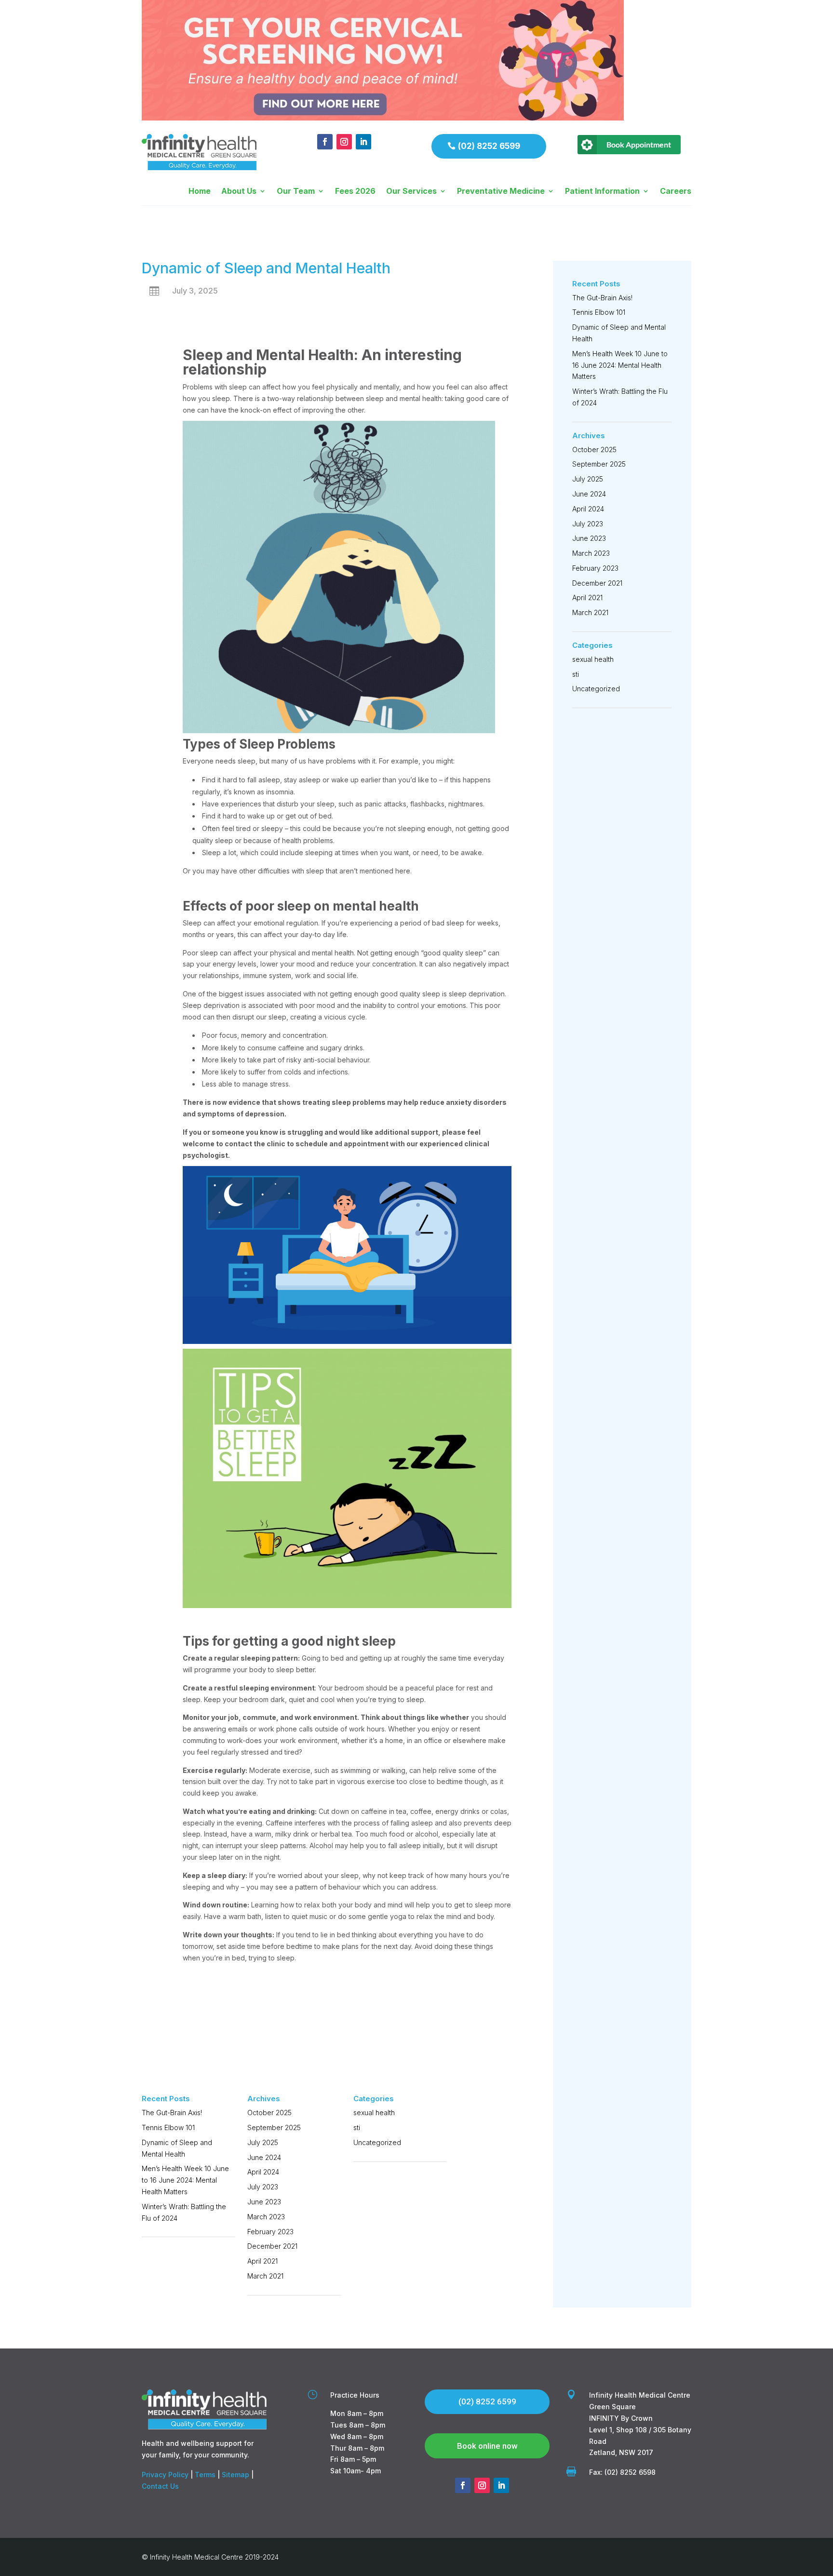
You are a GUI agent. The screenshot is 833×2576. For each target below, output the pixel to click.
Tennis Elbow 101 (168, 2127)
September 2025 (274, 2127)
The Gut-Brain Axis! (172, 2113)
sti (357, 2127)
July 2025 (263, 2142)
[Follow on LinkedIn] (363, 142)
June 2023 (264, 2202)
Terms (205, 2475)
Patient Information (602, 192)
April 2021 (262, 2261)
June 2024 (264, 2157)
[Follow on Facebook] (325, 142)
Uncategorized (377, 2142)
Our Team (296, 192)
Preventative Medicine (501, 192)
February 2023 (270, 2232)
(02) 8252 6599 (489, 146)
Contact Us (160, 2486)
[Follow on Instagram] (344, 142)
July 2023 (263, 2187)
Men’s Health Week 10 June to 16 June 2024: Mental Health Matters (185, 2180)
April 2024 (263, 2172)
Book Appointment (639, 144)
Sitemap (235, 2475)
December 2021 (272, 2246)
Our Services (411, 192)
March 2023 (266, 2217)
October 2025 (269, 2113)
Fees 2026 (355, 192)
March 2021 (265, 2276)
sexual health (374, 2113)
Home (200, 192)
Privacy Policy (165, 2475)
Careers (676, 192)
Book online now (487, 2446)
